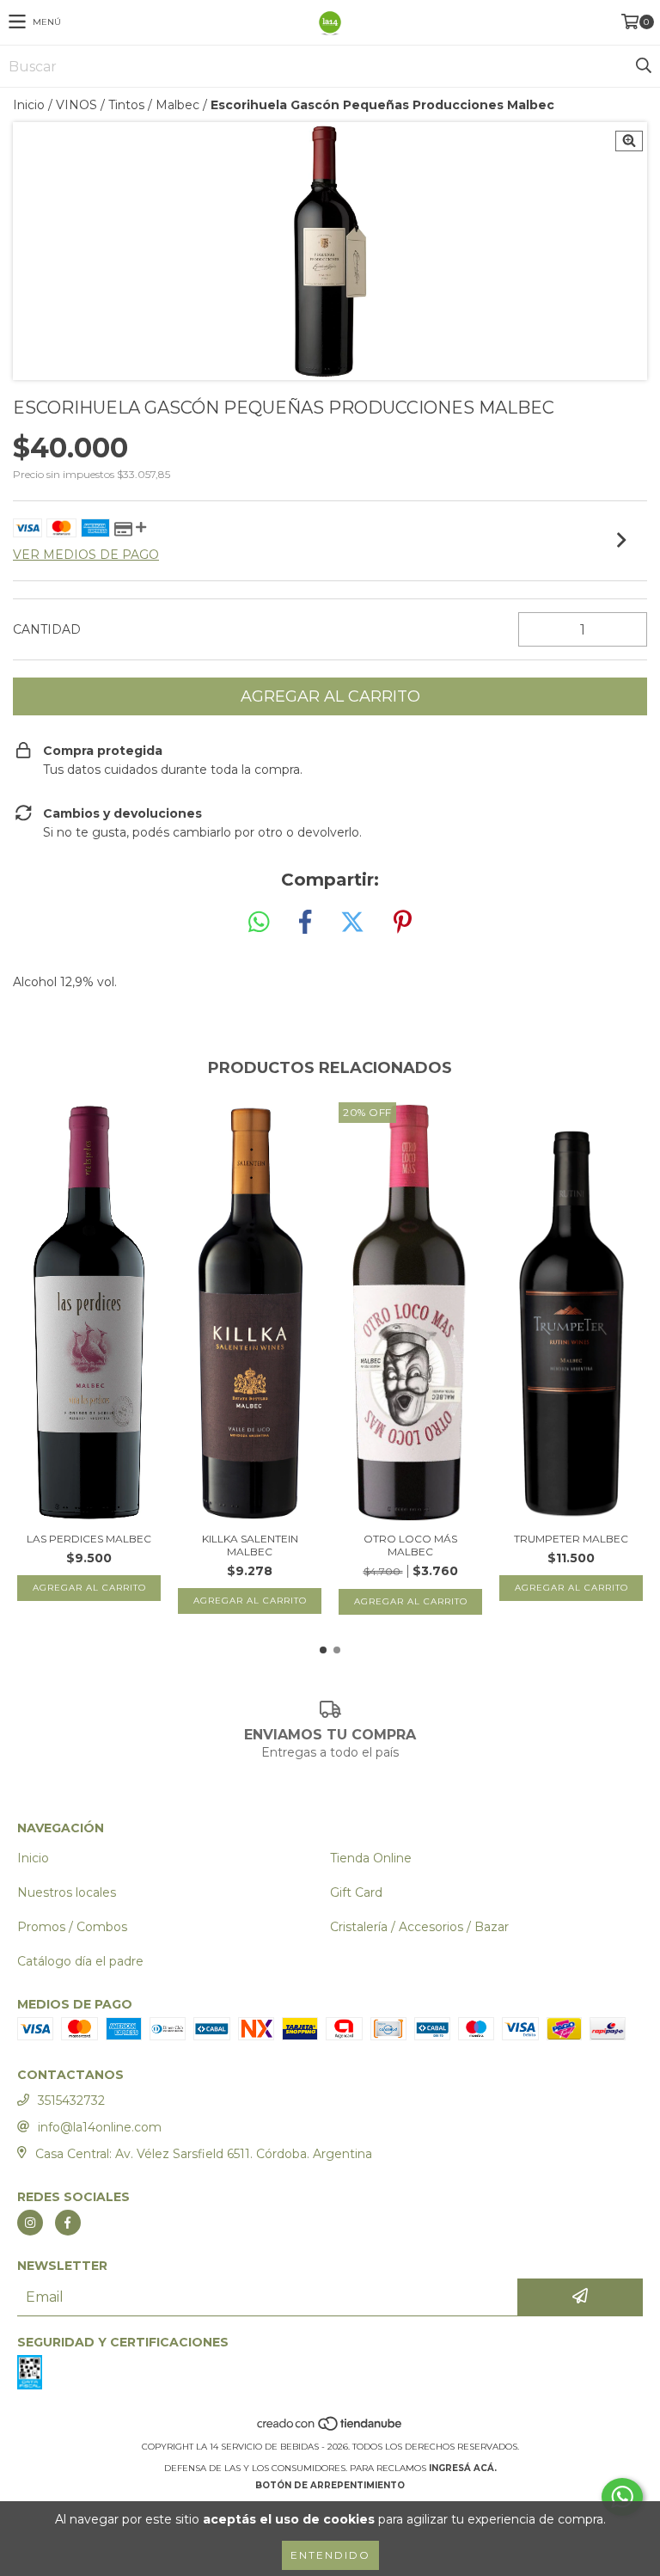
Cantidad (47, 629)
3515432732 (71, 2101)
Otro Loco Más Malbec (410, 1545)
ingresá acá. (463, 2468)
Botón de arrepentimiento (330, 2485)
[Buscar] (643, 66)
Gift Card (356, 1892)
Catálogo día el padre (80, 1961)
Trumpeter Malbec (571, 1539)
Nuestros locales (67, 1892)
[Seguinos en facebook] (68, 2223)
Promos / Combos (72, 1927)
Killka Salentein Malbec (250, 1545)
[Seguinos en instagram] (30, 2223)
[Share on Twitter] (352, 923)
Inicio (29, 105)
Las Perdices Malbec (89, 1539)
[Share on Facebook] (305, 923)
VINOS (76, 105)
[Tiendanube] (330, 2429)
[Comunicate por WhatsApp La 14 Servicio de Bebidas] (622, 2497)
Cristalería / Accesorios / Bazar (419, 1927)
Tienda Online (371, 1858)
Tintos (126, 105)
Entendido (330, 2555)
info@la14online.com (100, 2127)
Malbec (177, 105)
